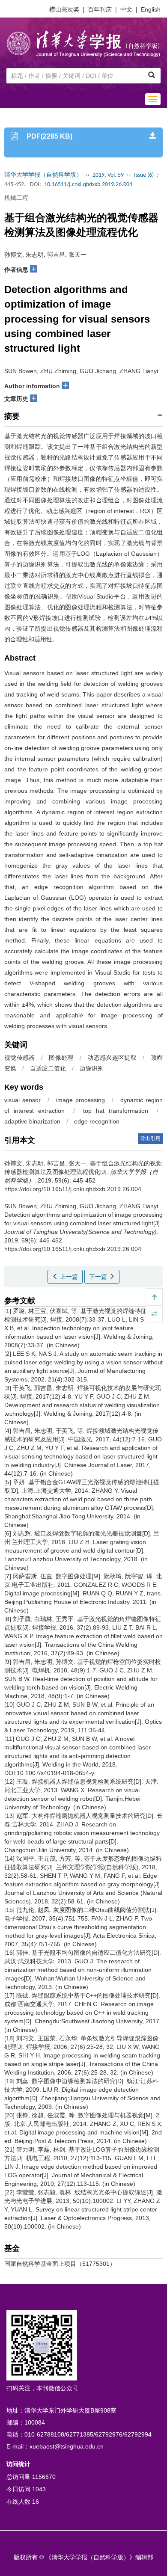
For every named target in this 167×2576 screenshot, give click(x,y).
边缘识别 (92, 1068)
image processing (81, 1100)
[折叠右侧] (154, 1314)
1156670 (44, 2477)
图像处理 (61, 1058)
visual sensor (22, 1100)
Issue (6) (144, 175)
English (151, 9)
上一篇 (68, 1277)
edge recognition (97, 1121)
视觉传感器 (20, 1058)
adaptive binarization (32, 1121)
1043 (39, 2489)
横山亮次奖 (64, 9)
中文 (126, 9)
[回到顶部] (154, 1297)
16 (36, 2502)
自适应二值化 (48, 1068)
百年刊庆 (100, 9)
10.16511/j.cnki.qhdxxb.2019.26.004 (88, 185)
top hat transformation (116, 1111)
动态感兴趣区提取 (112, 1058)
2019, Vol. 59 (108, 175)
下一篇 (99, 1277)
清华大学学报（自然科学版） (43, 175)
